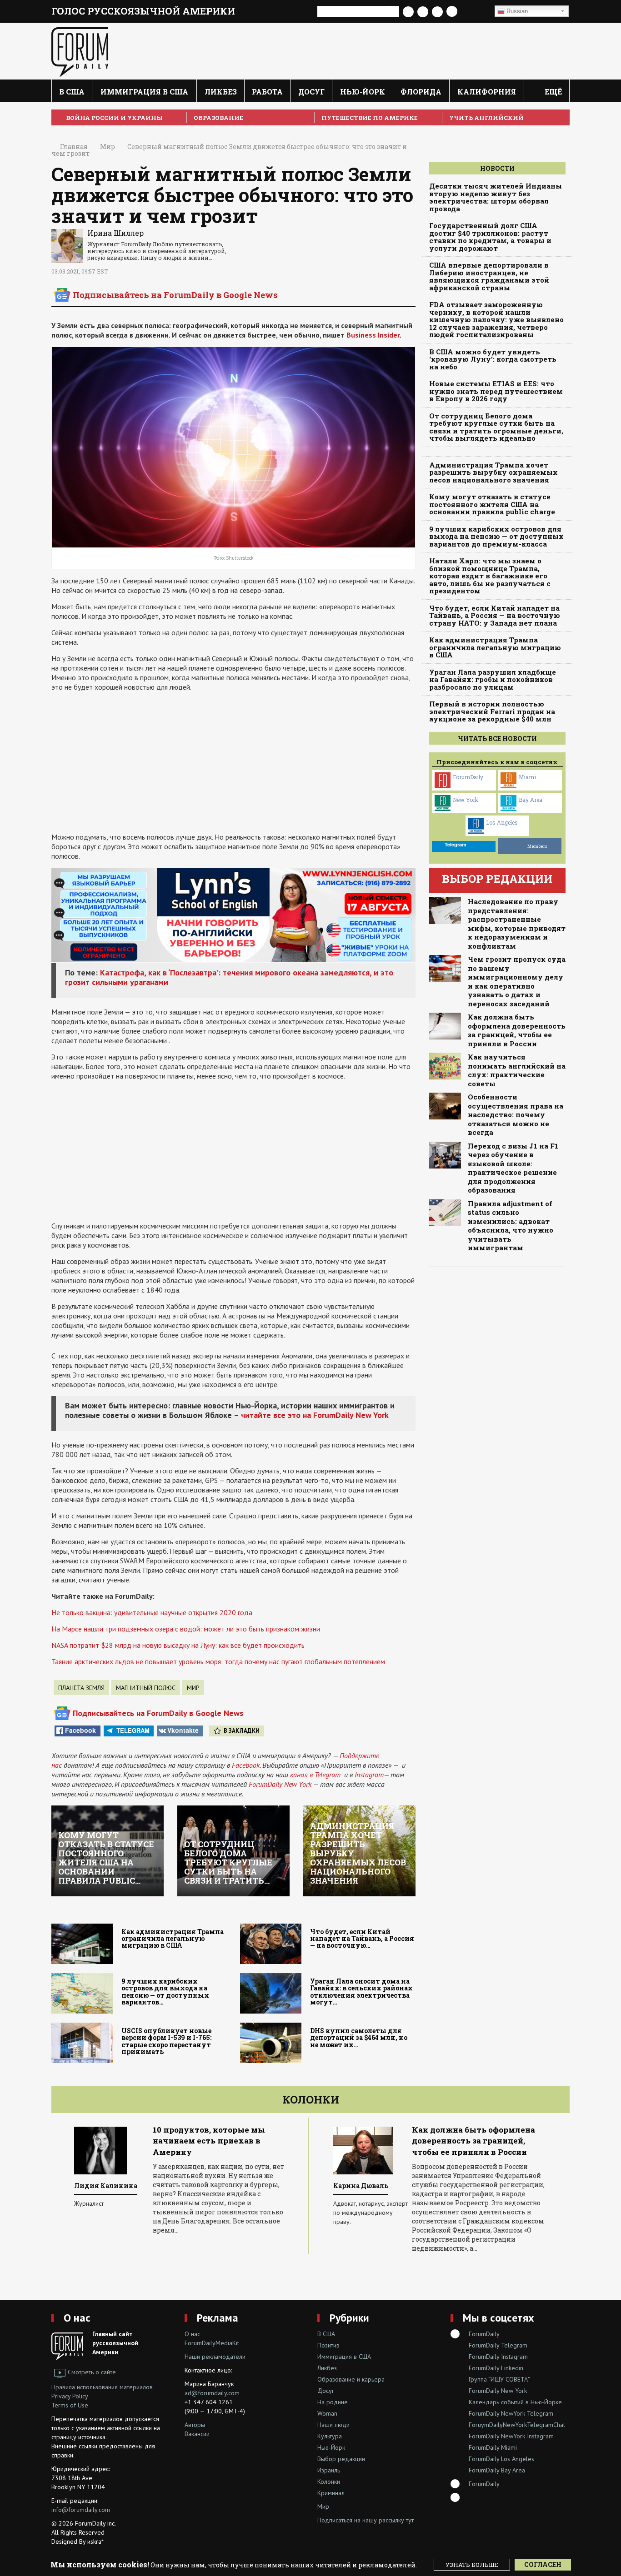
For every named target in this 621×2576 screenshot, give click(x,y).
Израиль (329, 2470)
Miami (527, 777)
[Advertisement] (233, 762)
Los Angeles (502, 822)
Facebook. (246, 1765)
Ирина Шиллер (115, 233)
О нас (77, 2318)
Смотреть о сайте (92, 2372)
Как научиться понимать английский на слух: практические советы (517, 1070)
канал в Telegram (315, 1775)
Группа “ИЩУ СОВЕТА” (499, 2379)
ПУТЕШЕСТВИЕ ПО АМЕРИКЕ (370, 118)
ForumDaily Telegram (498, 2345)
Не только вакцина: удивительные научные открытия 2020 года (152, 1612)
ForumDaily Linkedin (496, 2368)
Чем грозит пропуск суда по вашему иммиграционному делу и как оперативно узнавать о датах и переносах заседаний (517, 982)
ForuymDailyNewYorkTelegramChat (517, 2425)
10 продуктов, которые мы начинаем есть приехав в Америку (209, 2141)
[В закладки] (476, 12)
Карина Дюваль (361, 2186)
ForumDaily (468, 777)
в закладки (242, 1731)
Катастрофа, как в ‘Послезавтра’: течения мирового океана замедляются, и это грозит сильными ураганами (229, 977)
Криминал (331, 2493)
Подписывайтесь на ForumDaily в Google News (175, 295)
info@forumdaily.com (81, 2510)
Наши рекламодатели (215, 2357)
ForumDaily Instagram (498, 2357)
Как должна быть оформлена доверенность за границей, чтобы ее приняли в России (517, 1030)
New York (466, 800)
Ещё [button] (552, 92)
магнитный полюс (146, 1688)
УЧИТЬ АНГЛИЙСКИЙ (486, 118)
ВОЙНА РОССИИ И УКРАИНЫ (114, 118)
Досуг (311, 92)
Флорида (421, 92)
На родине (333, 2402)
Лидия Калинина (106, 2186)
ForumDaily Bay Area (497, 2470)
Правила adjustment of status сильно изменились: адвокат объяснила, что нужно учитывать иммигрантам (511, 1226)
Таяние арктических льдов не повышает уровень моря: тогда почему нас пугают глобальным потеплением (218, 1661)
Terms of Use (70, 2405)
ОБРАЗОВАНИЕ (218, 118)
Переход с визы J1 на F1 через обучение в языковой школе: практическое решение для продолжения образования (513, 1168)
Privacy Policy (70, 2396)
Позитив (328, 2345)
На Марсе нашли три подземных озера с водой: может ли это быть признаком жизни (186, 1629)
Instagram (369, 1775)
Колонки (311, 2099)
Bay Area (531, 800)
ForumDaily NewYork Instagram (511, 2436)
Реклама (218, 2318)
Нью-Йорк (363, 92)
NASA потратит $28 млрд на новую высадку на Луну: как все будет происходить (178, 1645)
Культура (330, 2436)
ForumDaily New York (280, 1784)
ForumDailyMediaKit (212, 2343)
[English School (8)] (233, 914)
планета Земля (81, 1688)
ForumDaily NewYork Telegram (511, 2413)
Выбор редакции (341, 2459)
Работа (267, 92)
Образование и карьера (351, 2379)
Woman (327, 2413)
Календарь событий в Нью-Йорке (515, 2402)
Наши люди (333, 2425)
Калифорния (487, 92)
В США (72, 92)
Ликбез (221, 92)
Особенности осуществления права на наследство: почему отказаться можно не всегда (516, 1115)
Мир (193, 1688)
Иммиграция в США (144, 92)
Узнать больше (472, 2565)
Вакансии (197, 2434)
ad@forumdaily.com (212, 2393)
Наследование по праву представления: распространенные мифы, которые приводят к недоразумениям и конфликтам (517, 924)
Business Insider (373, 335)
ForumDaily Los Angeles (501, 2459)
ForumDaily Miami (493, 2447)
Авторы (195, 2425)
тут (410, 2520)
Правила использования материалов (102, 2387)
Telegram (133, 1730)
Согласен (543, 2564)
